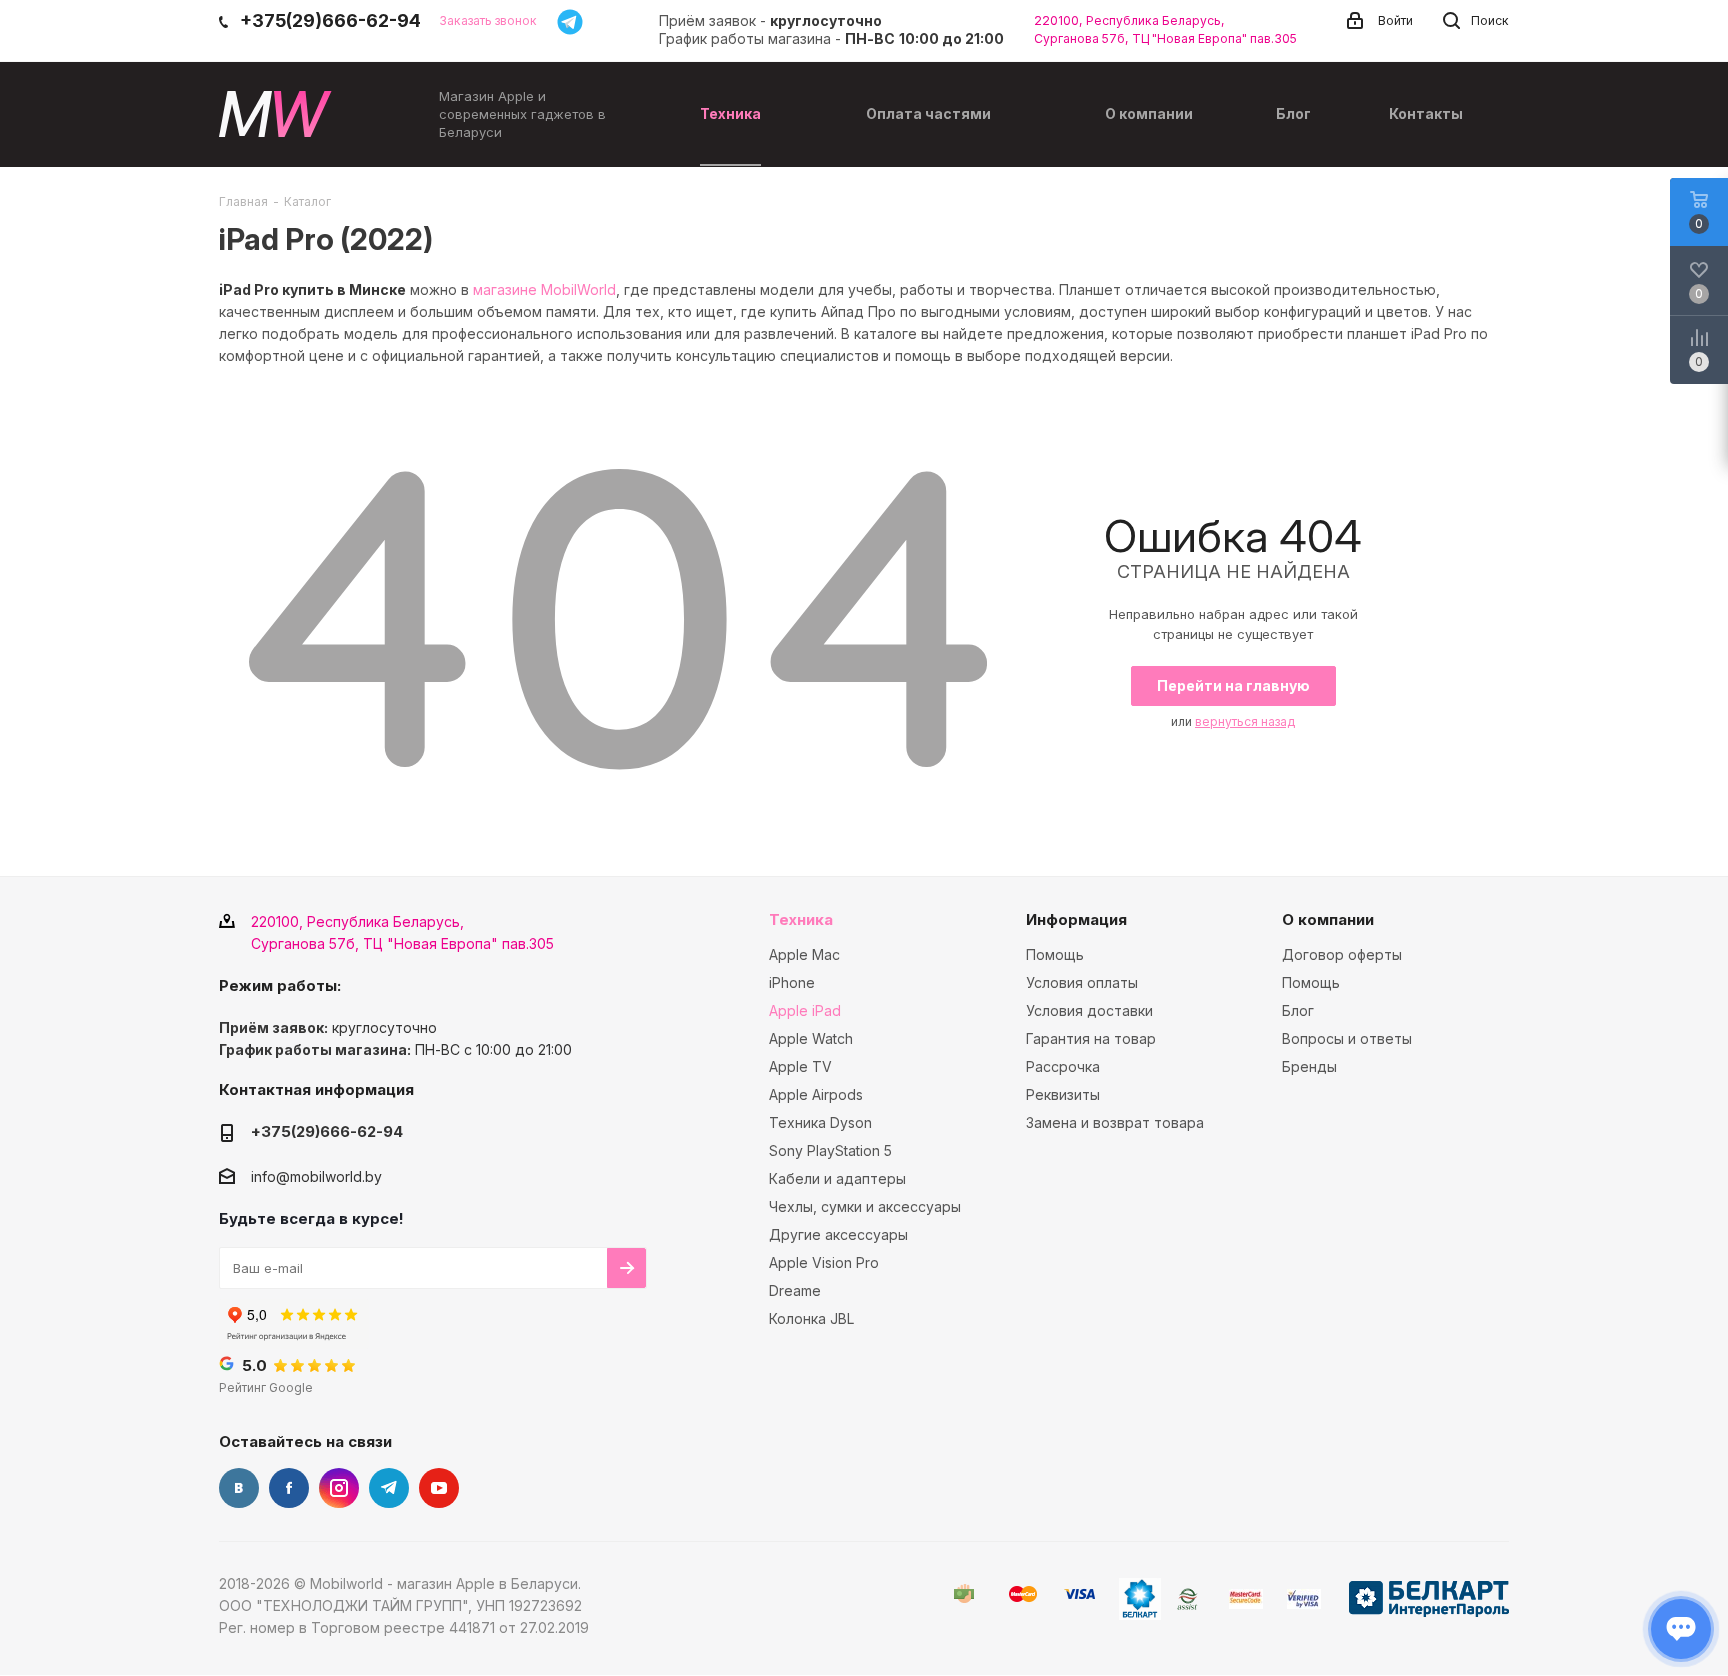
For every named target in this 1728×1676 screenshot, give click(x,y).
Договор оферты (1342, 954)
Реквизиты (1063, 1094)
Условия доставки (1089, 1010)
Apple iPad (805, 1010)
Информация (1076, 919)
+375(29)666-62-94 (327, 1131)
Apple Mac (804, 954)
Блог (1298, 1010)
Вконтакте (239, 1488)
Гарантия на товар (1091, 1038)
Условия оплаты (1082, 982)
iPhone (792, 982)
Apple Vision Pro (824, 1262)
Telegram (389, 1488)
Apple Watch (811, 1038)
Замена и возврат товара (1115, 1122)
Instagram (339, 1488)
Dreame (795, 1290)
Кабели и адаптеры (837, 1178)
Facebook (289, 1488)
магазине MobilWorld (544, 289)
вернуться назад (1245, 721)
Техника (801, 919)
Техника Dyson (820, 1122)
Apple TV (800, 1066)
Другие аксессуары (838, 1234)
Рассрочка (1063, 1066)
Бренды (1309, 1066)
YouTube (439, 1488)
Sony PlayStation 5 (830, 1150)
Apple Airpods (816, 1094)
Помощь (1055, 954)
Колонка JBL (811, 1318)
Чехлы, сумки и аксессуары (865, 1206)
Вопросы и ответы (1347, 1038)
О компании (1328, 919)
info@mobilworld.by (316, 1176)
